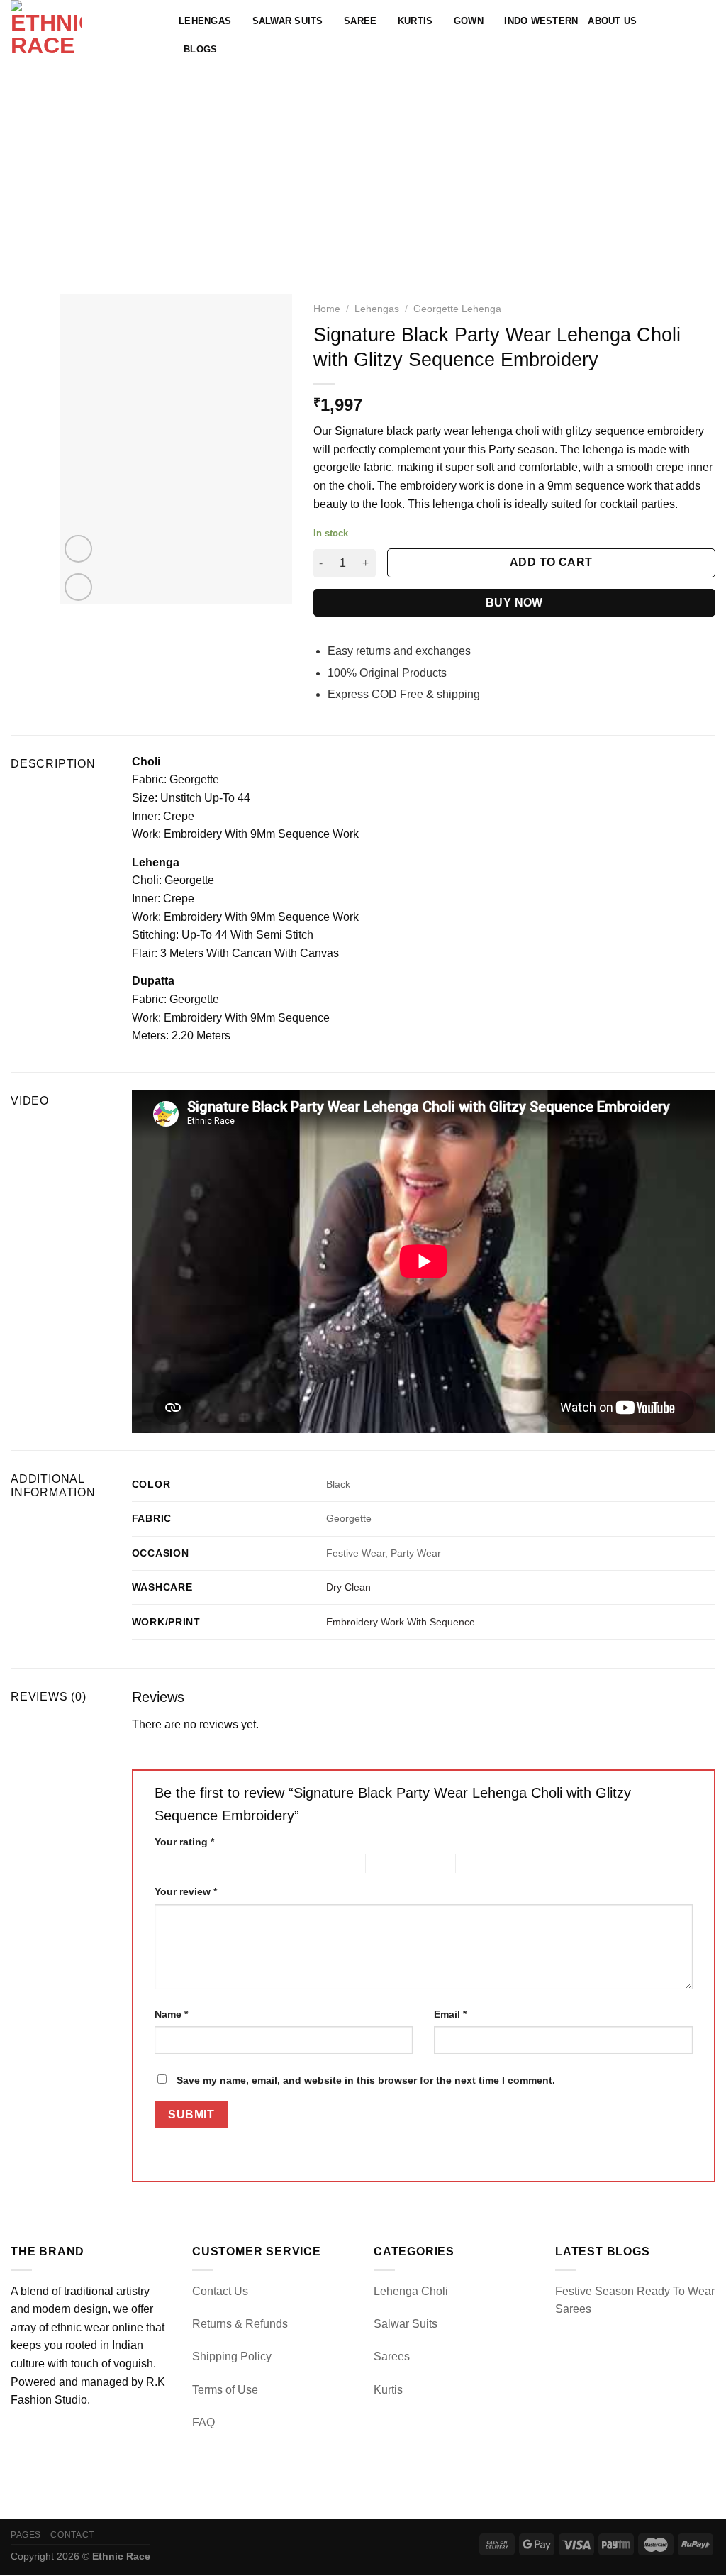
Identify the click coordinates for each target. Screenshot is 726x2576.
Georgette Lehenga (457, 309)
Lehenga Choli (411, 2291)
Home (327, 309)
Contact (72, 2535)
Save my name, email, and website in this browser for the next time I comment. (366, 2080)
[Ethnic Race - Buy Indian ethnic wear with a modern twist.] (84, 35)
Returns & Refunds (240, 2324)
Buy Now (514, 603)
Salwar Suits (288, 21)
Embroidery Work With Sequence (401, 1622)
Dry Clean (348, 1587)
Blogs (200, 49)
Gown (469, 21)
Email (450, 2014)
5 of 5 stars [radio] (480, 1863)
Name (171, 2014)
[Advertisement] (363, 177)
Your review (186, 1891)
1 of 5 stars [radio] (172, 1863)
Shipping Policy (232, 2356)
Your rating (184, 1842)
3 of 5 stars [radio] (309, 1863)
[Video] (78, 549)
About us (612, 21)
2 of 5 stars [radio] (236, 1863)
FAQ (203, 2422)
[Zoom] (78, 587)
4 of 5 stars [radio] (390, 1863)
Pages (26, 2535)
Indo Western (541, 21)
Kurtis (415, 21)
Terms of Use (225, 2390)
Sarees (392, 2356)
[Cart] (708, 35)
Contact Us (220, 2291)
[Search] (662, 35)
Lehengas (205, 21)
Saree (360, 21)
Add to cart (551, 562)
